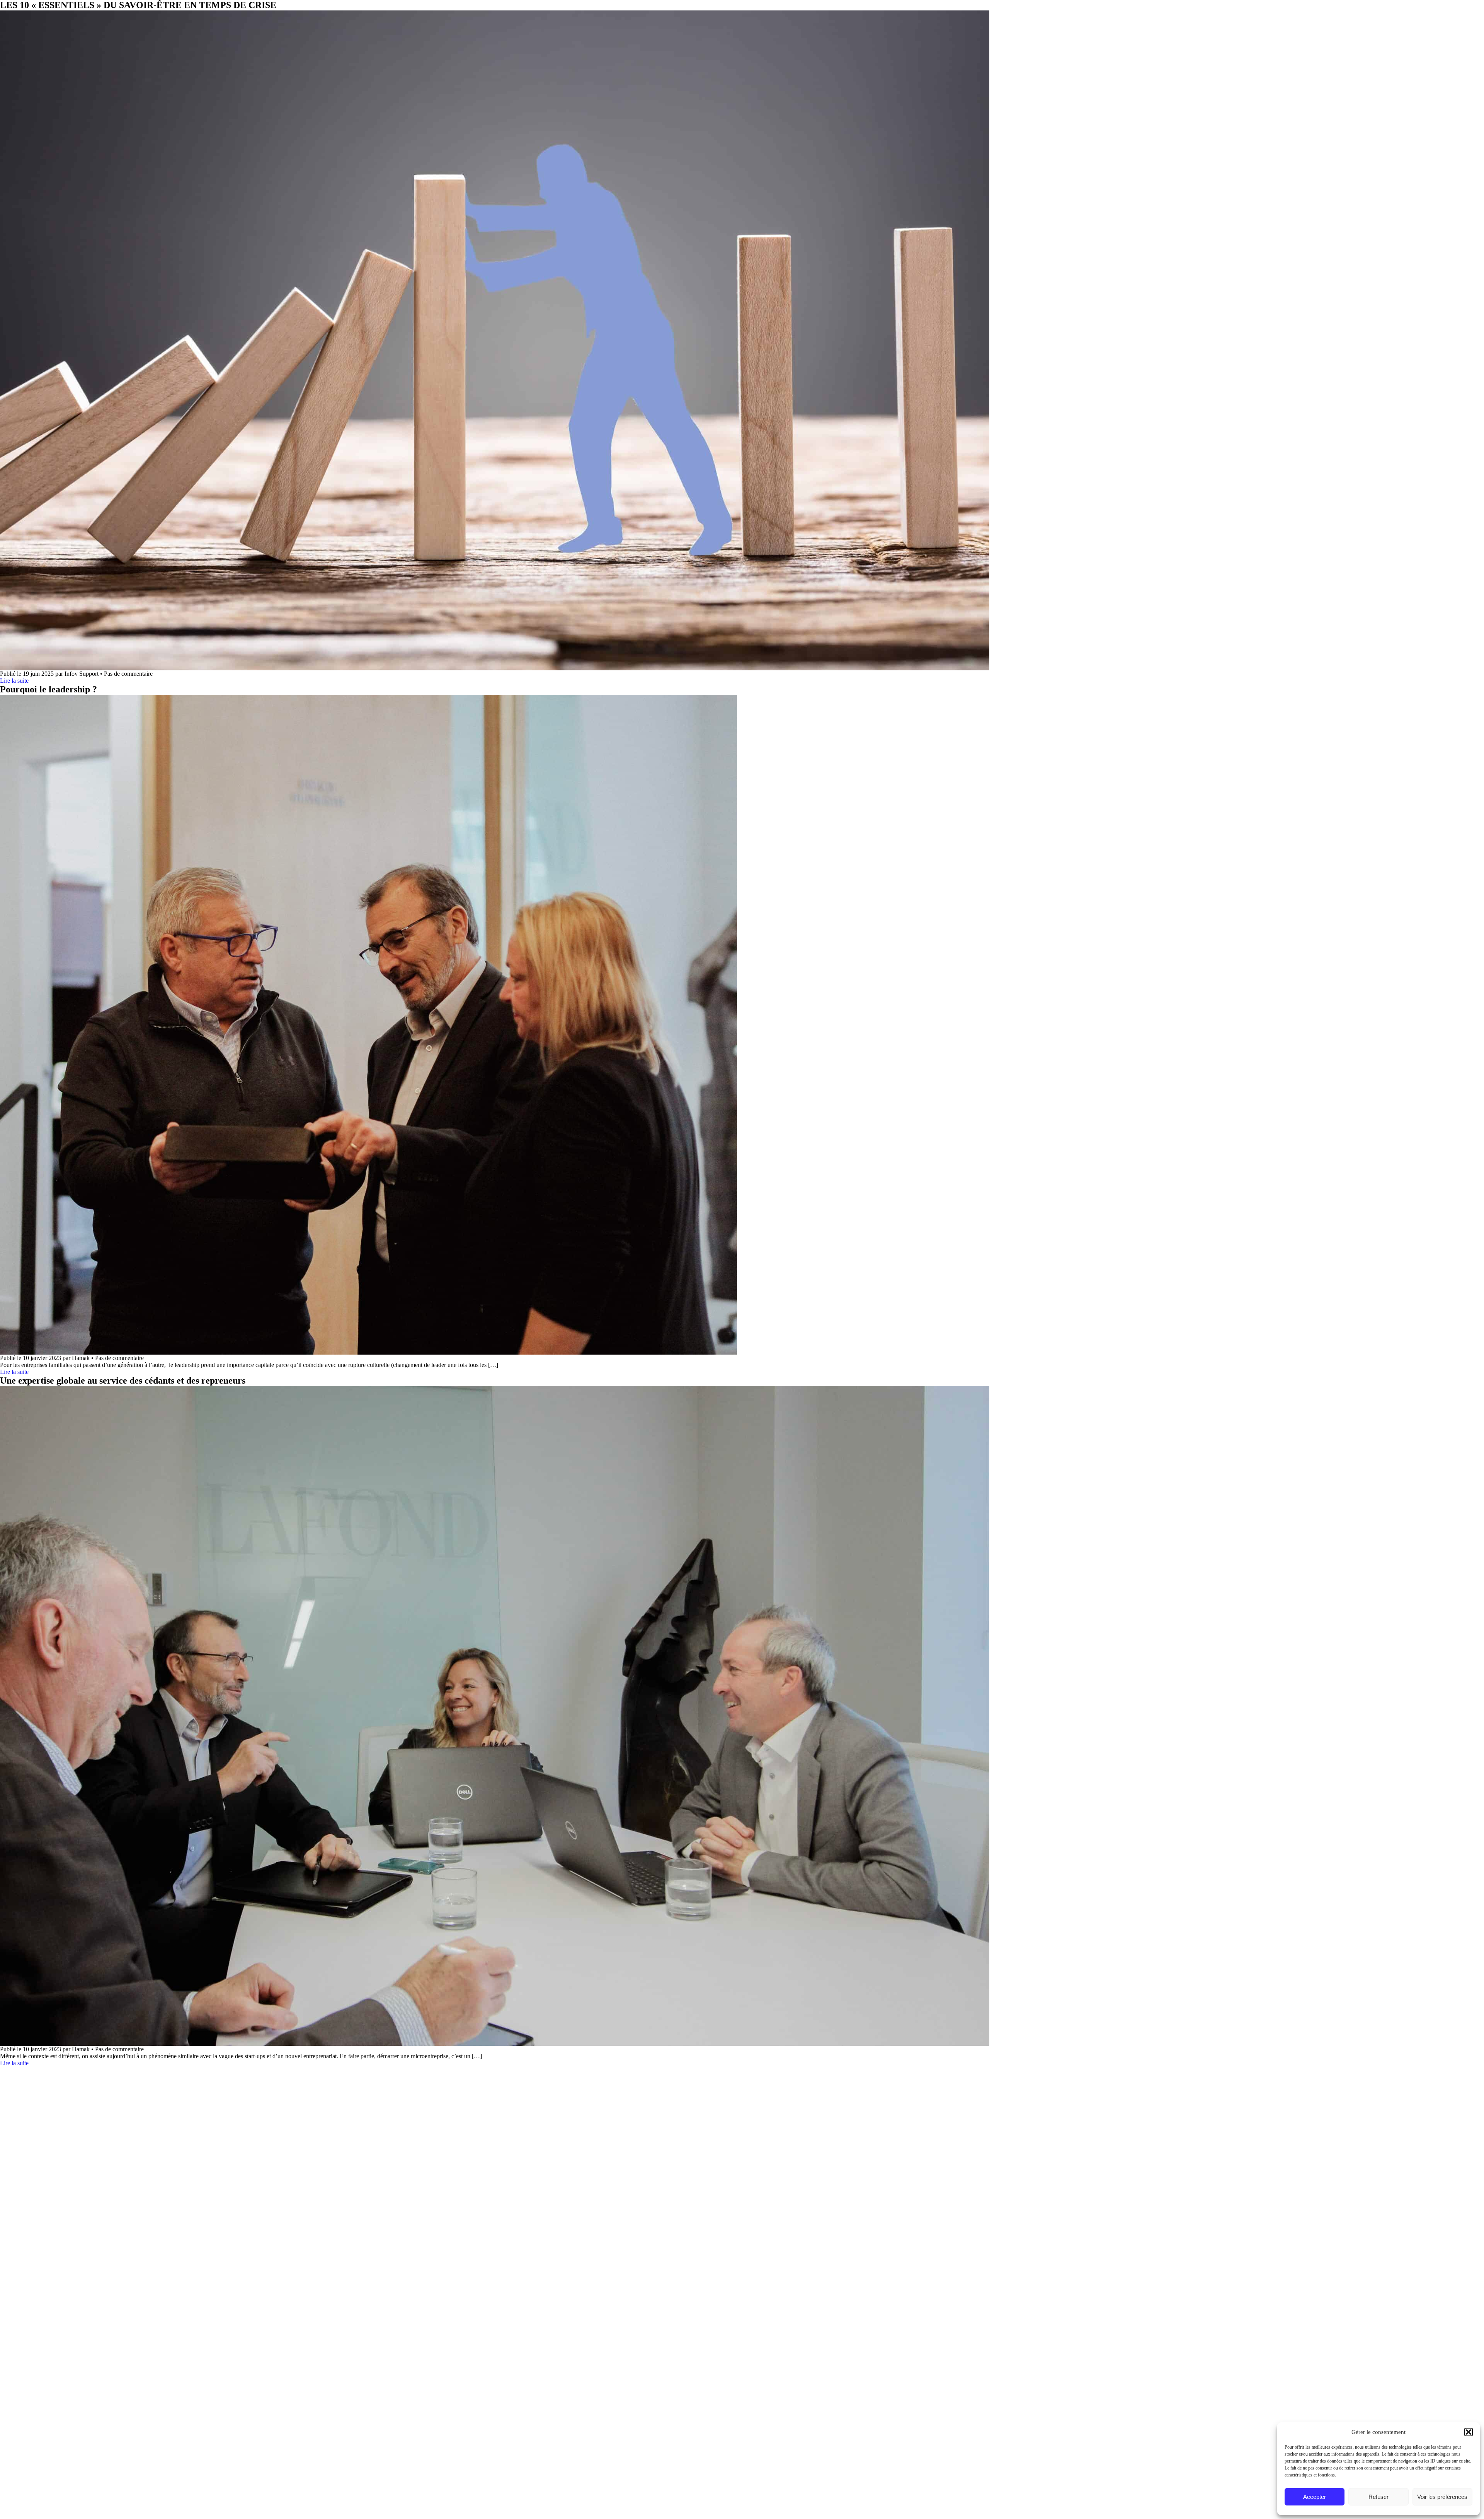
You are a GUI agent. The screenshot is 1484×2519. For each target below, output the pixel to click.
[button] (1469, 2432)
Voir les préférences (1442, 2497)
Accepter (1315, 2497)
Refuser (1378, 2497)
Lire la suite (14, 681)
